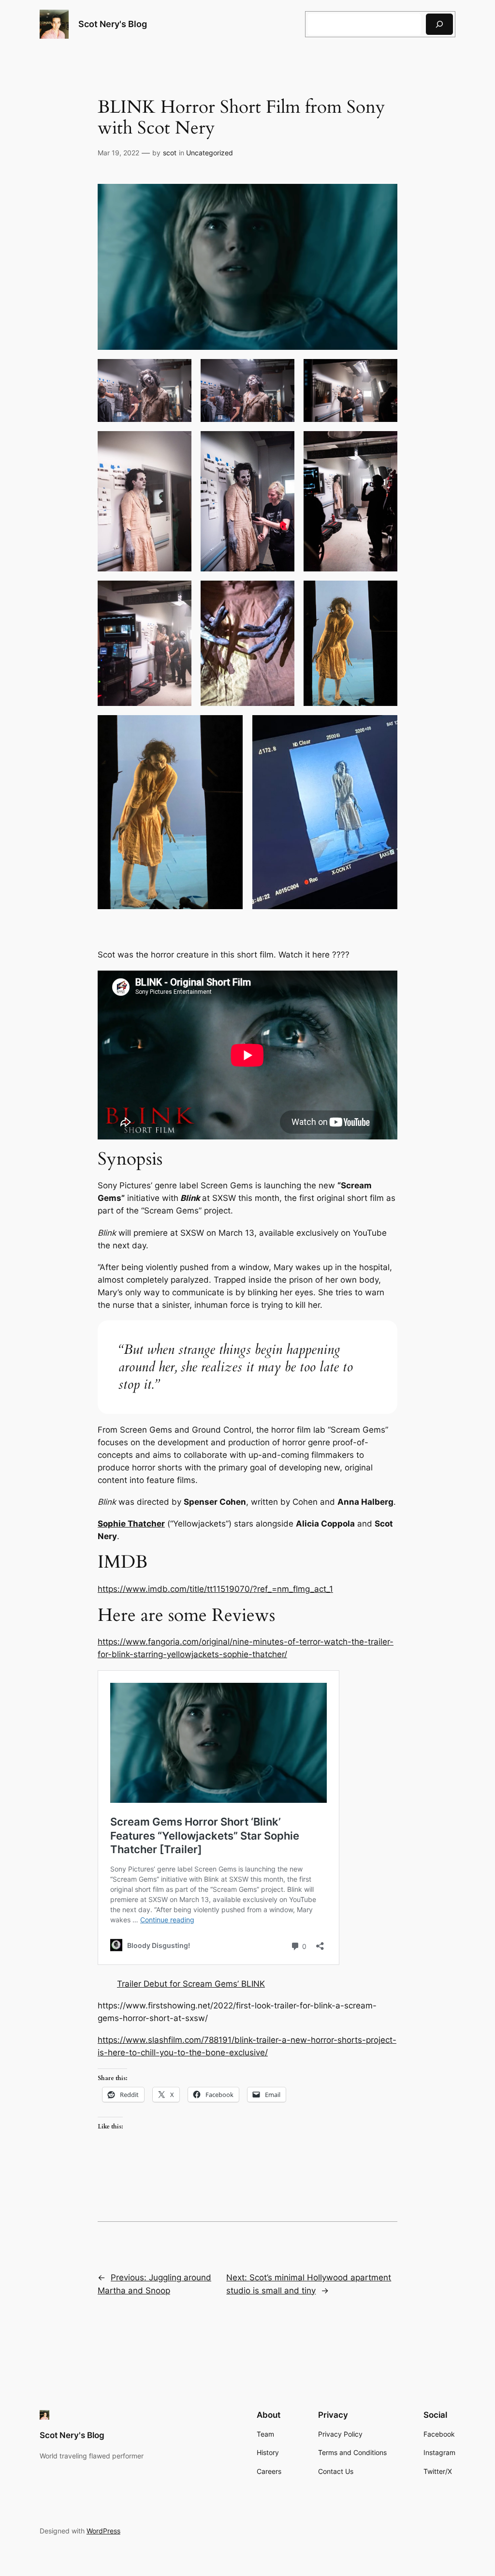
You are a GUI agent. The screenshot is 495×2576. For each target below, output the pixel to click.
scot (170, 153)
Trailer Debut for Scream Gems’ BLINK (191, 1984)
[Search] (439, 24)
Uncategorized (210, 153)
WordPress (103, 2531)
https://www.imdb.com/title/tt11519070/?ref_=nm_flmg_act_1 (215, 1589)
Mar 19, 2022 (118, 153)
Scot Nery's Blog (113, 24)
